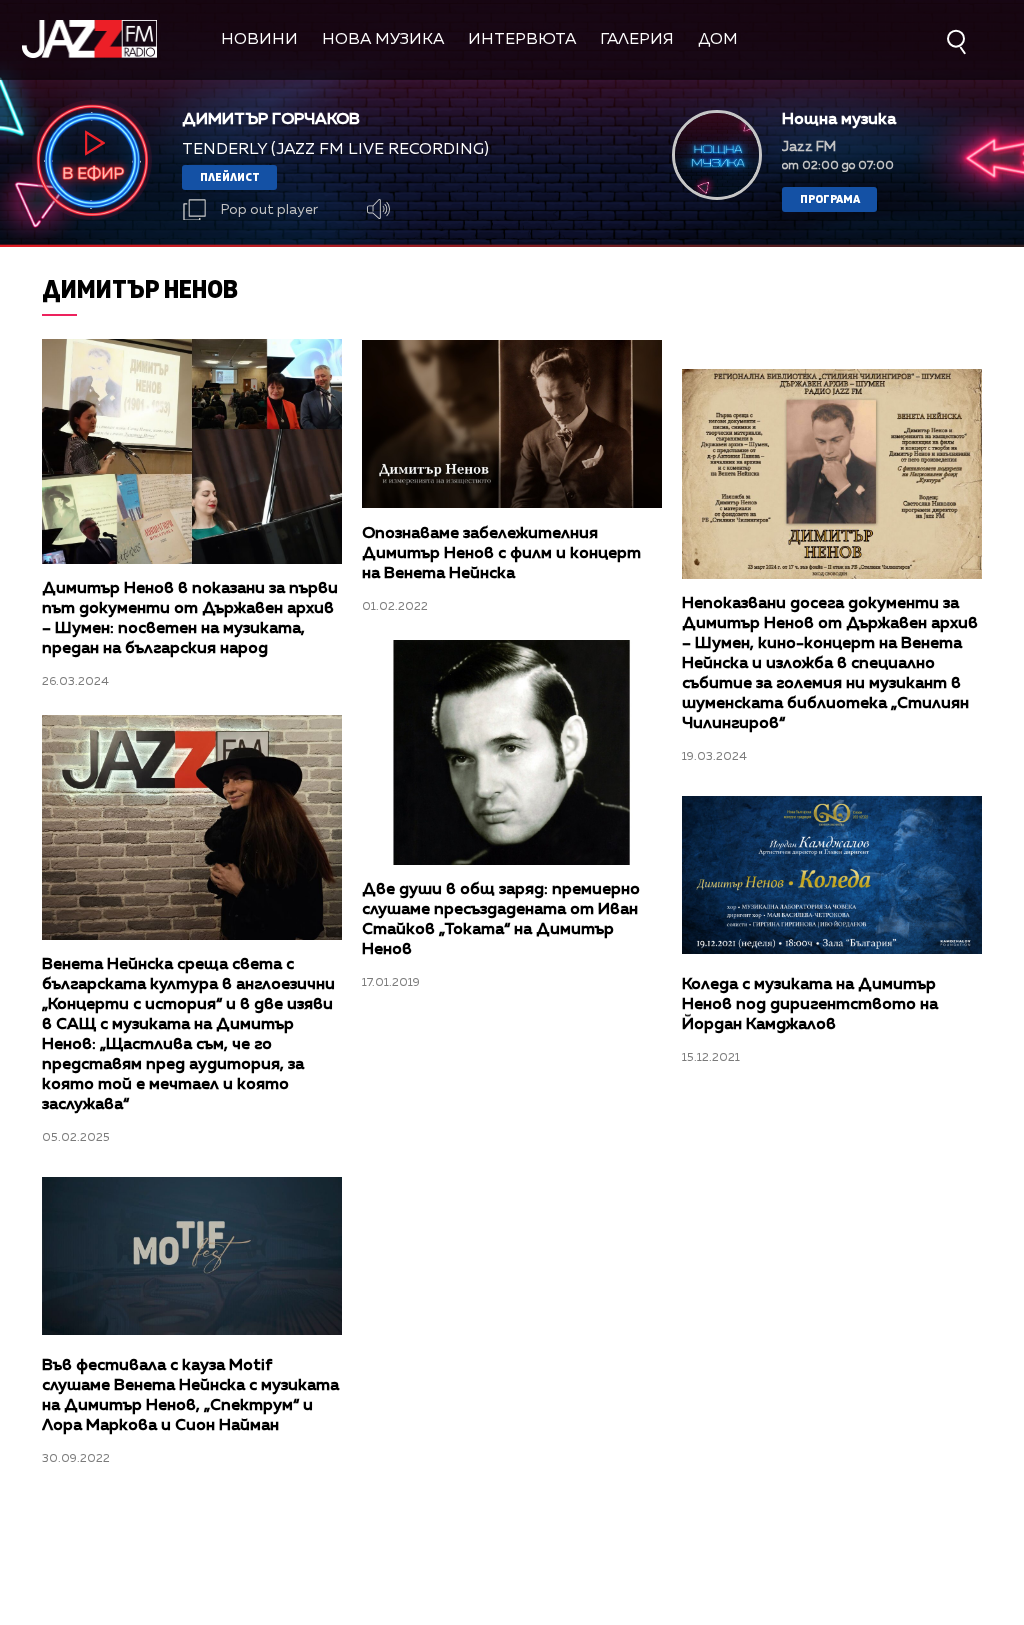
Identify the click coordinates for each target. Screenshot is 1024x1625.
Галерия (637, 40)
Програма (830, 198)
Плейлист (230, 176)
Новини (259, 40)
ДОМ (718, 40)
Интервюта (522, 40)
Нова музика (383, 40)
